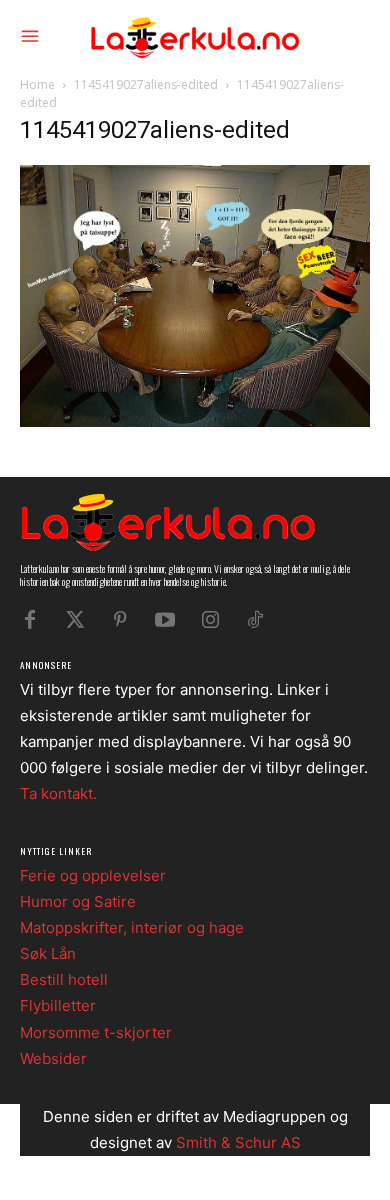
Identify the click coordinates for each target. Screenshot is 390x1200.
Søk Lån (48, 953)
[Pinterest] (120, 620)
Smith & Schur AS (238, 1142)
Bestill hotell (64, 979)
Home (37, 84)
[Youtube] (165, 620)
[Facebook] (30, 620)
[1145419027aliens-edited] (195, 421)
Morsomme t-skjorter (96, 1032)
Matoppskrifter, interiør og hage (132, 927)
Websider (53, 1058)
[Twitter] (75, 620)
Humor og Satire (78, 901)
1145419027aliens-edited (146, 84)
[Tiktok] (255, 620)
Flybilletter (58, 1005)
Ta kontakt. (58, 793)
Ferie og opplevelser (93, 875)
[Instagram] (210, 620)
